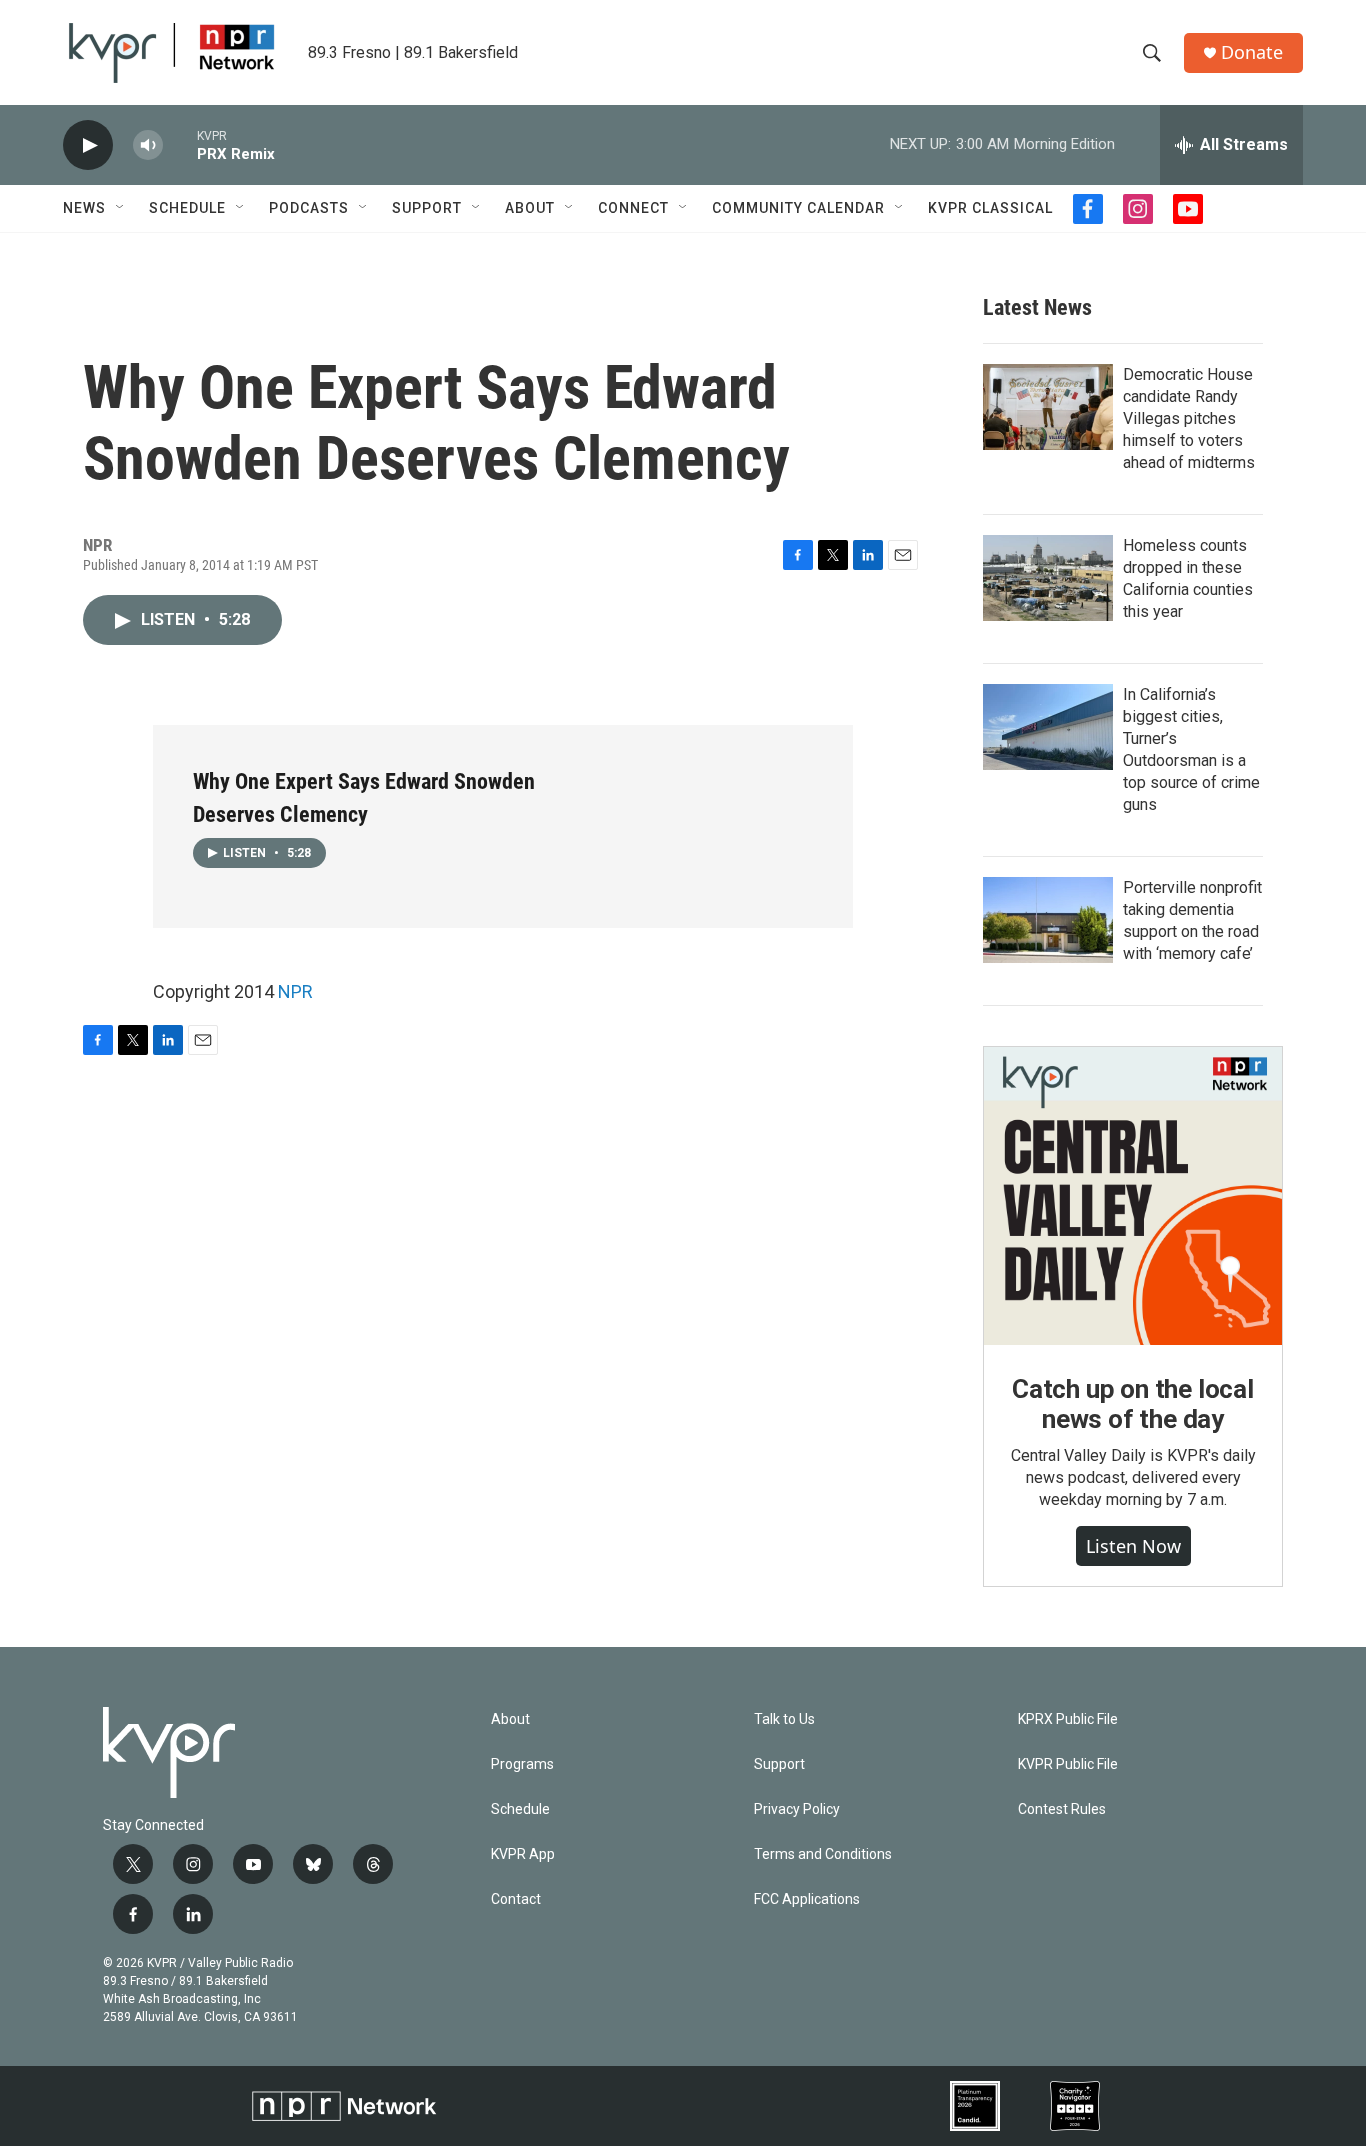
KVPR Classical (990, 208)
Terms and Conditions (823, 1854)
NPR (295, 991)
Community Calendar (798, 208)
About (530, 208)
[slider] (180, 144)
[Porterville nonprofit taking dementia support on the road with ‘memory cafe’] (1048, 920)
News (84, 208)
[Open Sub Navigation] (121, 208)
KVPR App (523, 1854)
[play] (88, 145)
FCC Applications (807, 1899)
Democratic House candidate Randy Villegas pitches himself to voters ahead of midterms (1189, 418)
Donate (1252, 52)
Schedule (187, 208)
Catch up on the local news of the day (1133, 1404)
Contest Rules (1062, 1809)
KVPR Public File (1068, 1764)
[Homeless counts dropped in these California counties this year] (1048, 578)
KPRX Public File (1068, 1719)
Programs (522, 1764)
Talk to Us (784, 1719)
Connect (633, 208)
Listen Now (1133, 1546)
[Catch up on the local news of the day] (1133, 1196)
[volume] (148, 145)
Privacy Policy (797, 1809)
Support (427, 208)
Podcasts (309, 208)
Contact (516, 1899)
